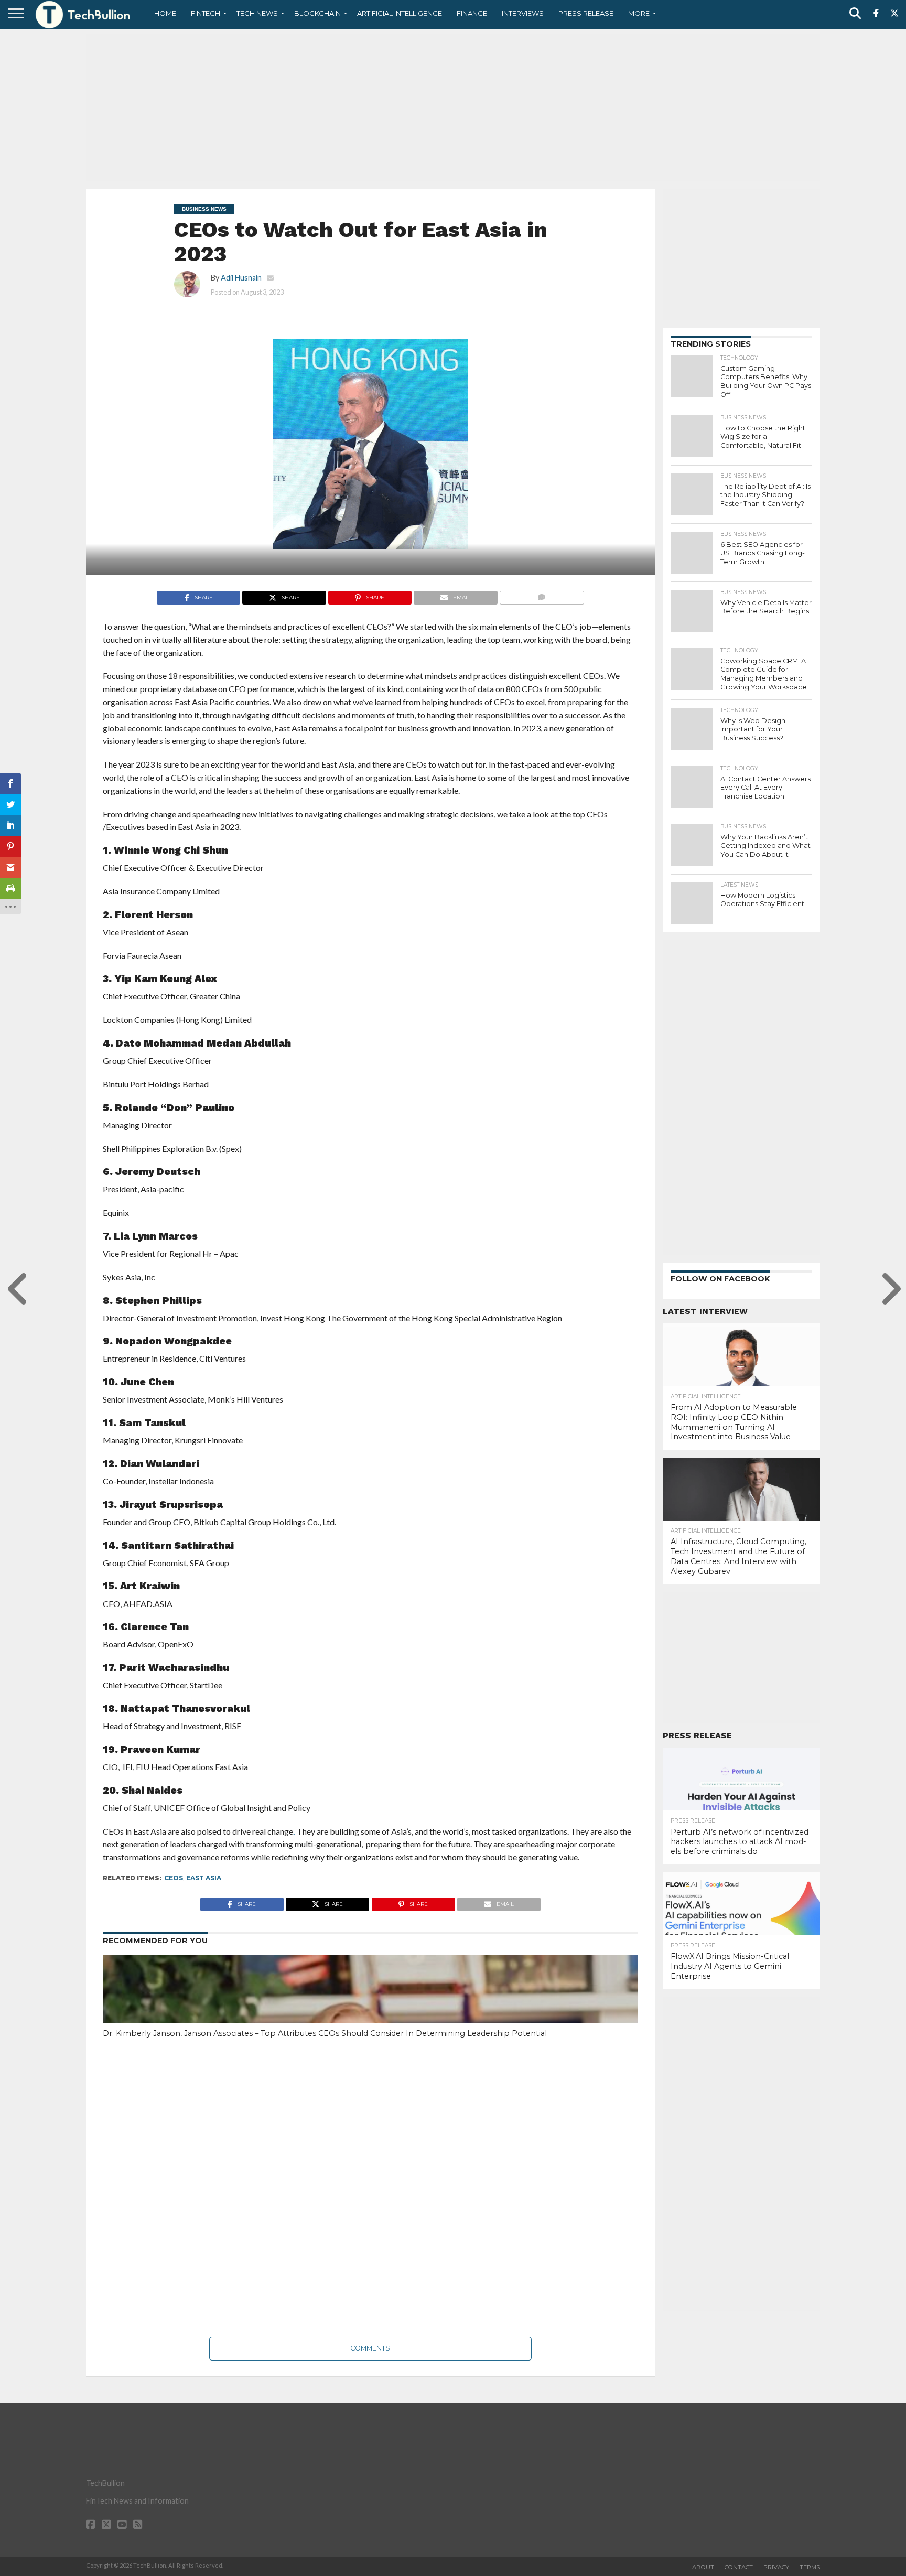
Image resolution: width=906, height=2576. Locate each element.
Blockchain (317, 13)
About (703, 2567)
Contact (739, 2567)
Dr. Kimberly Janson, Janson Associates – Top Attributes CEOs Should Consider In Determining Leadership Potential (325, 2033)
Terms (810, 2567)
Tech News (257, 13)
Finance (472, 13)
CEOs (174, 1878)
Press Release (586, 13)
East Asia (204, 1878)
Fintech (206, 13)
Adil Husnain (241, 278)
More (639, 13)
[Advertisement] (453, 107)
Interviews (523, 13)
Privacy (776, 2567)
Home (165, 13)
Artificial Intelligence (400, 13)
